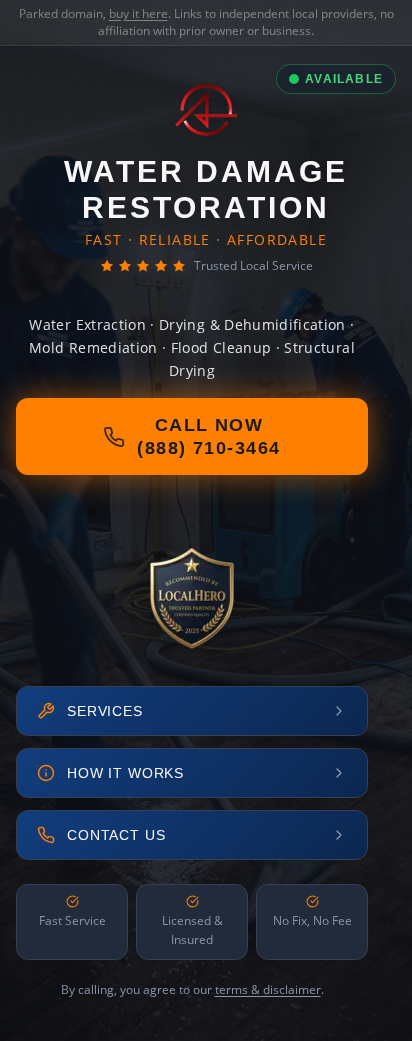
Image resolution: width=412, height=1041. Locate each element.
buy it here (138, 13)
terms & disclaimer (268, 989)
